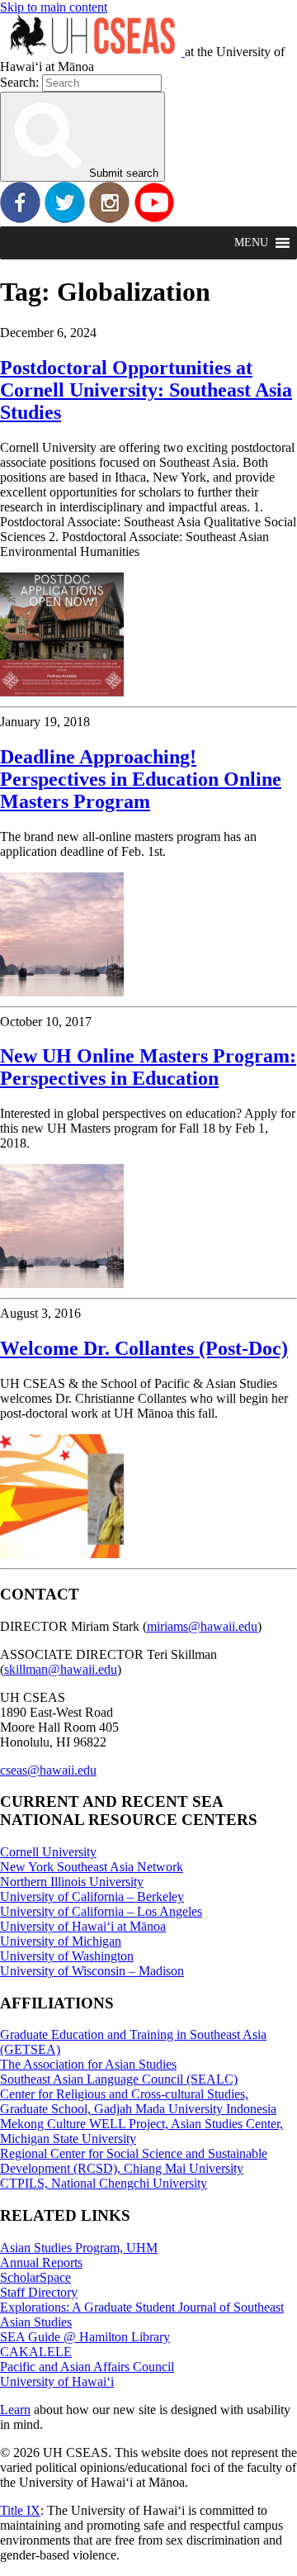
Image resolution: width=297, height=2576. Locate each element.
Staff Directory (39, 2292)
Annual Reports (41, 2262)
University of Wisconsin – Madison (92, 1971)
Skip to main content (54, 7)
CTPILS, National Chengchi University (104, 2183)
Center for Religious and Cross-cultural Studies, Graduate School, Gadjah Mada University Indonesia (138, 2101)
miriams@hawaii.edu (202, 1626)
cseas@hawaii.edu (48, 1770)
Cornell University (48, 1852)
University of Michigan (61, 1941)
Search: (19, 82)
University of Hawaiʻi (57, 2381)
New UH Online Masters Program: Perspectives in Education (148, 1067)
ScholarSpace (35, 2277)
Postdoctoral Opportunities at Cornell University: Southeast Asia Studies (146, 390)
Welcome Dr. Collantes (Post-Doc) (144, 1348)
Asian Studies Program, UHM (79, 2248)
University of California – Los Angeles (101, 1911)
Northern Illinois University (72, 1882)
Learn (15, 2410)
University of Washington (67, 1956)
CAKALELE (36, 2352)
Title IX (20, 2510)
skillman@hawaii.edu (61, 1669)
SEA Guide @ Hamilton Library (85, 2337)
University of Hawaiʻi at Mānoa (83, 1926)
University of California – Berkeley (92, 1896)
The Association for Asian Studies (88, 2064)
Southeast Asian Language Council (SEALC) (119, 2079)
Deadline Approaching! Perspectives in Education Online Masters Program (141, 779)
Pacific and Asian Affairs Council (87, 2367)
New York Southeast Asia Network (92, 1867)
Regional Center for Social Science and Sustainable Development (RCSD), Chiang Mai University (134, 2161)
